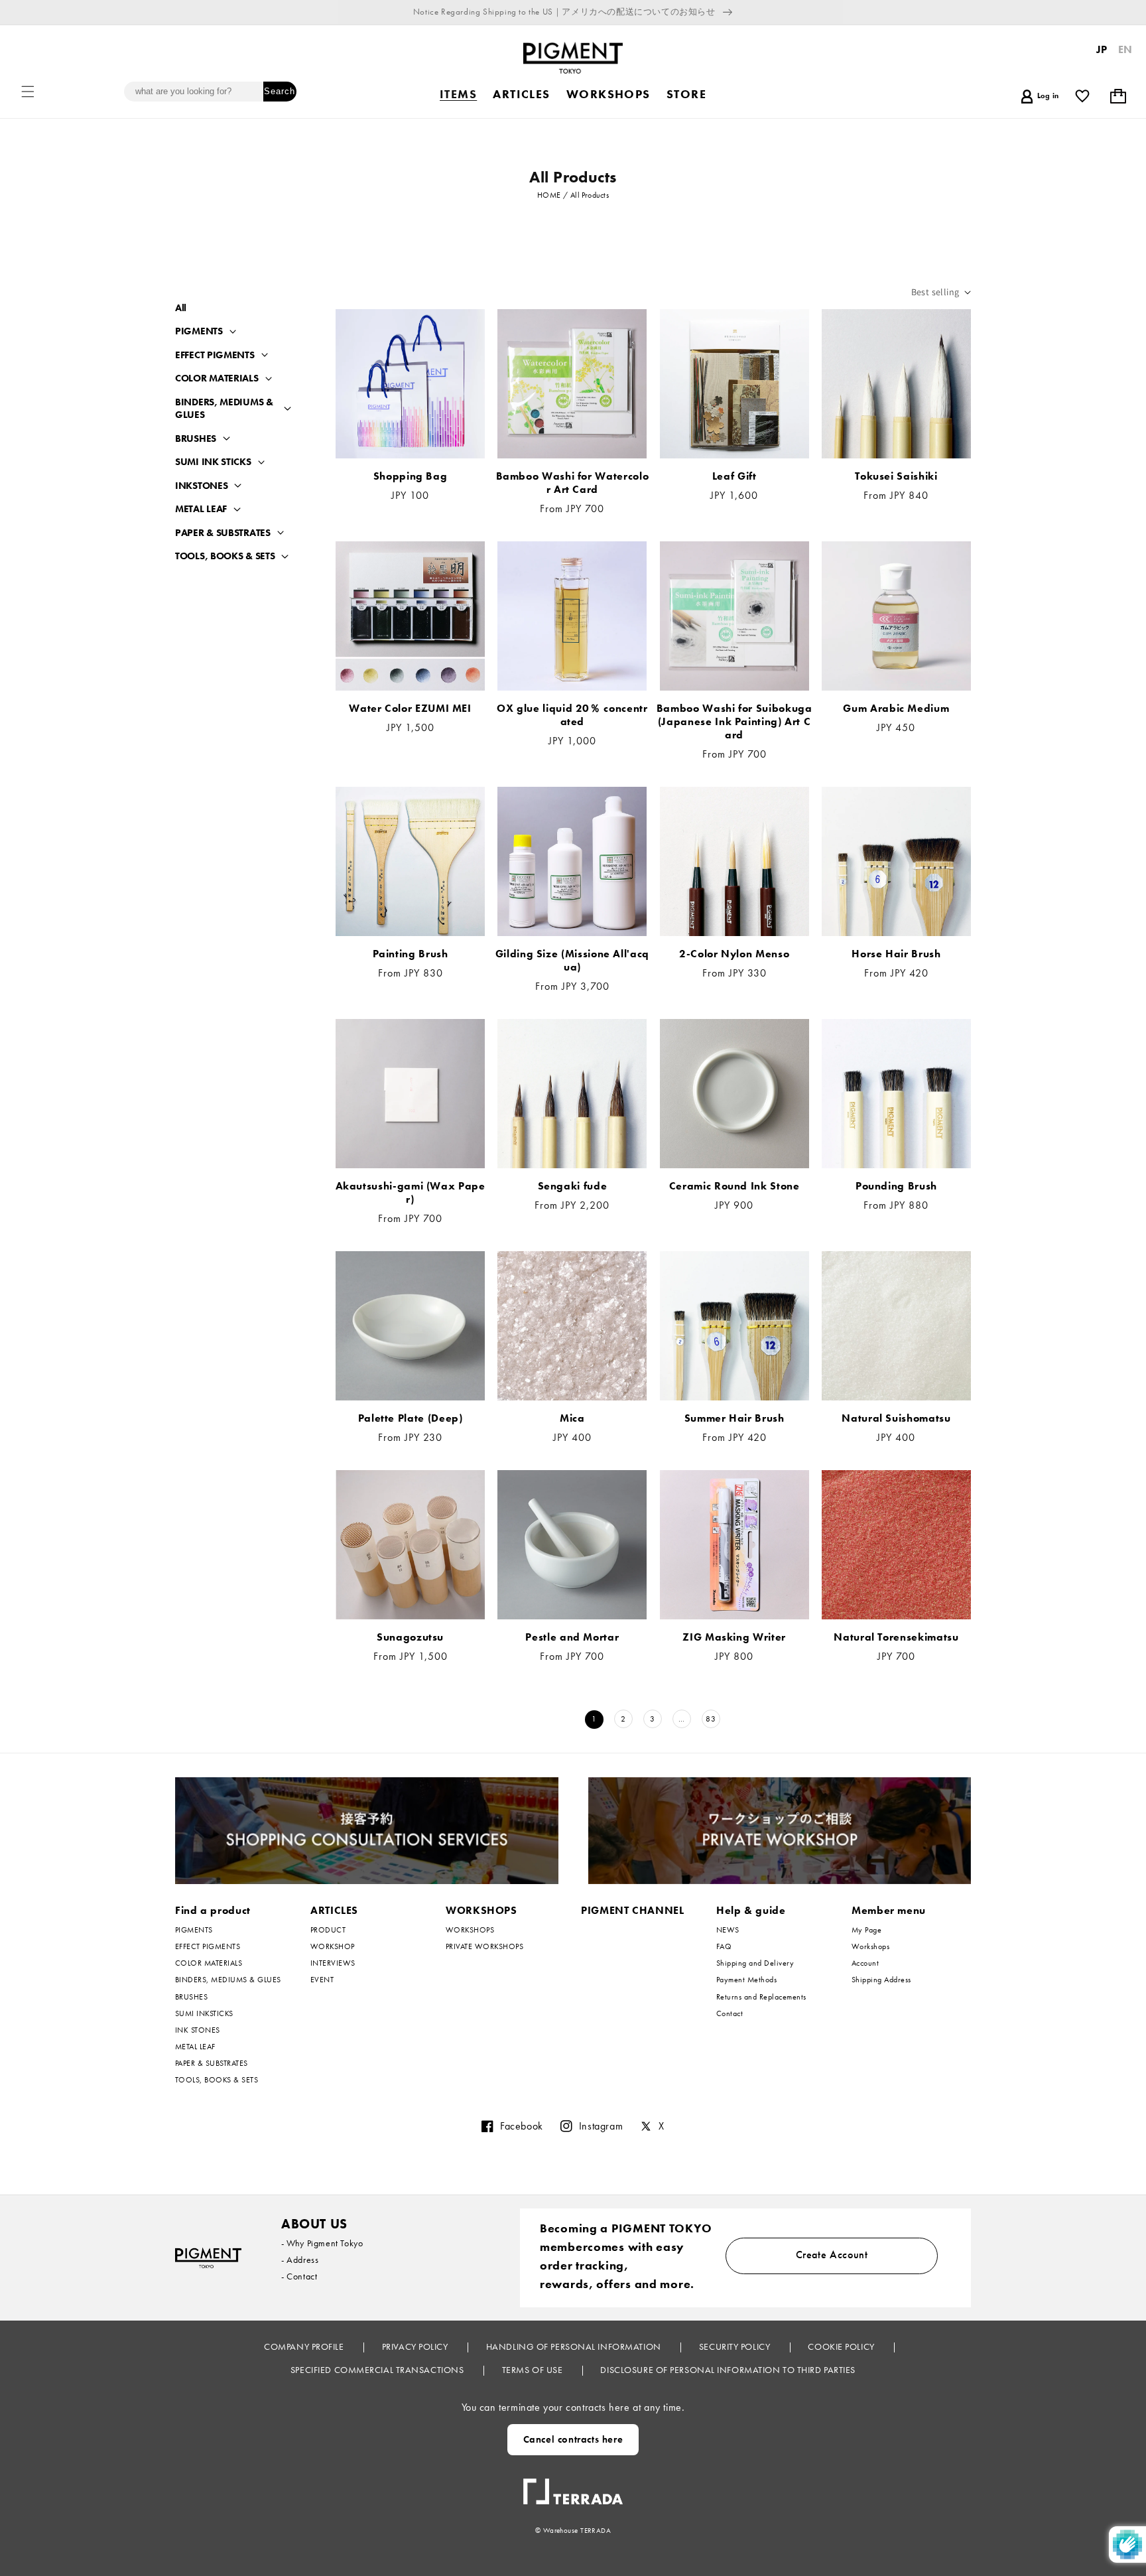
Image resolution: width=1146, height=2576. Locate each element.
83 (711, 1719)
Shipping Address (881, 1980)
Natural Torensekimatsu (896, 1637)
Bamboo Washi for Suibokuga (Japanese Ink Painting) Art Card (734, 722)
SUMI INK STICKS (213, 462)
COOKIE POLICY (842, 2346)
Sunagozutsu (410, 1637)
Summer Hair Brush (734, 1418)
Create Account (832, 2255)
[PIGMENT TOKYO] (208, 2258)
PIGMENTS (199, 331)
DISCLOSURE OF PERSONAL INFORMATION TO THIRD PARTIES (728, 2370)
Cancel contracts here (573, 2439)
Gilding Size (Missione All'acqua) (572, 961)
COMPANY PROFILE (305, 2346)
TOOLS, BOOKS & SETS (225, 556)
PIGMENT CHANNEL (633, 1910)
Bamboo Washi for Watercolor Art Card (573, 483)
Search (280, 91)
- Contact (299, 2276)
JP (1102, 49)
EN (1125, 49)
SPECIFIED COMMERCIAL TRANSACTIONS (378, 2370)
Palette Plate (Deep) (411, 1418)
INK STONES (198, 2030)
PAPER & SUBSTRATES (223, 533)
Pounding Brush (896, 1186)
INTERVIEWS (333, 1963)
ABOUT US (314, 2224)
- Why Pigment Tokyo (322, 2243)
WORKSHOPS (481, 1910)
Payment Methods (746, 1980)
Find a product (213, 1910)
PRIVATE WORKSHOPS (484, 1946)
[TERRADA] (573, 2486)
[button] (28, 92)
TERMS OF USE (534, 2370)
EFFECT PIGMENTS (215, 355)
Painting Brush (411, 954)
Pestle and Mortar (572, 1637)
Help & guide (751, 1910)
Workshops (870, 1946)
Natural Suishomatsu (896, 1418)
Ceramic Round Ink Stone (734, 1186)
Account (865, 1963)
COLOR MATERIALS (217, 378)
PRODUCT (328, 1930)
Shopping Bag (411, 476)
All (181, 308)
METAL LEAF (201, 509)
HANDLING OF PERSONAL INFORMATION (575, 2346)
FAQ (724, 1946)
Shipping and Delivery (755, 1963)
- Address (300, 2260)
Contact (730, 2013)
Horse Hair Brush (896, 954)
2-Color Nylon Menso (734, 954)
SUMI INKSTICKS (204, 2013)
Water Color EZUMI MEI (410, 709)
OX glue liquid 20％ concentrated (572, 715)
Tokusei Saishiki (896, 476)
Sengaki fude (573, 1186)
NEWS (728, 1930)
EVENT (322, 1980)
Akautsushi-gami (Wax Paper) (411, 1193)
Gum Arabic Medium (896, 709)
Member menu (889, 1910)
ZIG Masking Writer (734, 1637)
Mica (572, 1418)
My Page (866, 1930)
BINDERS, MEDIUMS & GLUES (224, 409)
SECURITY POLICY (736, 2346)
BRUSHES (196, 439)
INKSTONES (201, 486)
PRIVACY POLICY (416, 2346)
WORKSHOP (333, 1946)
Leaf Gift (734, 476)
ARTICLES (334, 1910)
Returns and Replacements (761, 1997)
